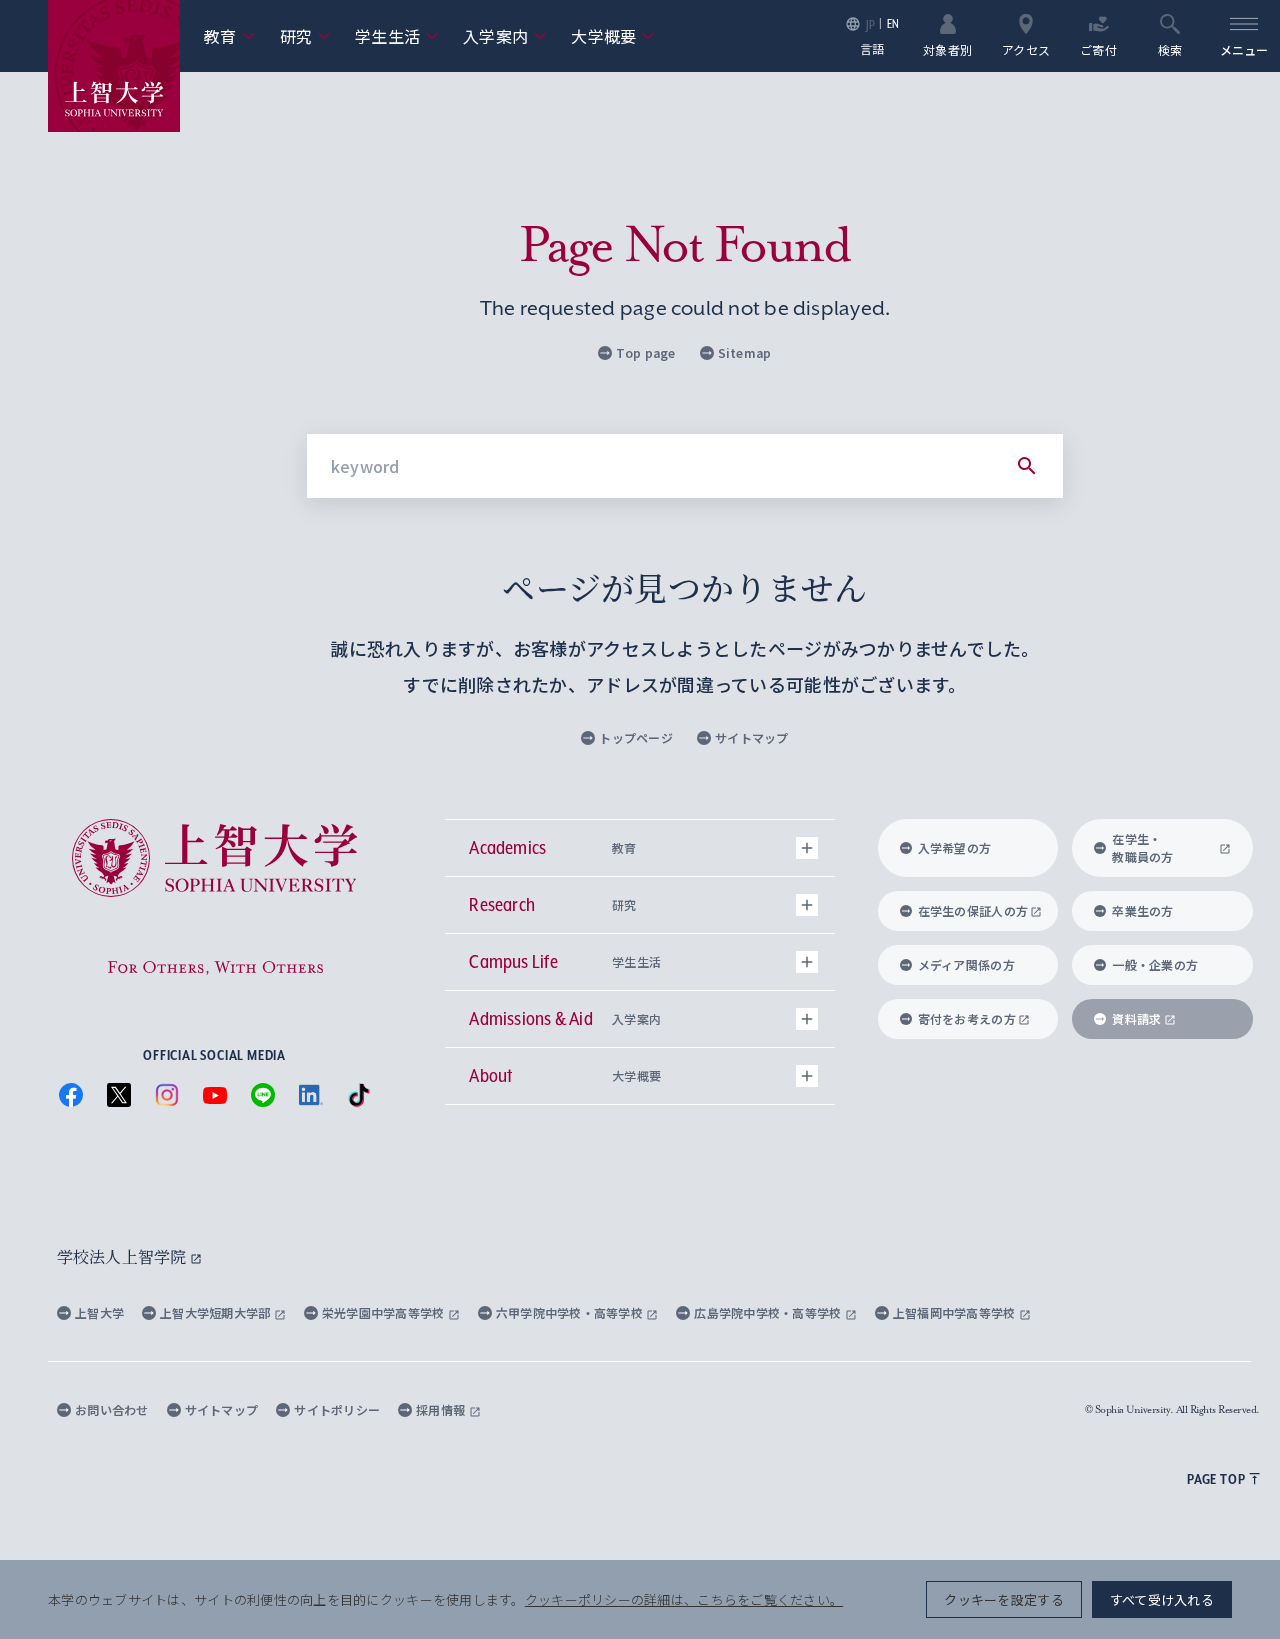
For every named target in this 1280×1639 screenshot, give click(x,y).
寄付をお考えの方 (967, 1018)
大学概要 (613, 36)
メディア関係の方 (966, 964)
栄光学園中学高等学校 (385, 1312)
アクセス (1026, 48)
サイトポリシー (337, 1409)
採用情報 (442, 1409)
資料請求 (1136, 1018)
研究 (306, 36)
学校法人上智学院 (123, 1256)
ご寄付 (1098, 48)
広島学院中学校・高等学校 (769, 1312)
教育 (230, 36)
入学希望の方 (955, 847)
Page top (1216, 1479)
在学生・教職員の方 (1142, 847)
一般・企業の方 (1155, 964)
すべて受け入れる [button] (1162, 1599)
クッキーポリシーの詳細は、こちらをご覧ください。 (684, 1599)
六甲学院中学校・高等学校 (571, 1312)
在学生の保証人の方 (973, 910)
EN (893, 23)
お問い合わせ (112, 1409)
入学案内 (505, 36)
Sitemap (745, 352)
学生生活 (397, 36)
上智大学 (99, 1312)
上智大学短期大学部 (217, 1312)
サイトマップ (752, 737)
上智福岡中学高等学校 (956, 1312)
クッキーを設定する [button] (1003, 1599)
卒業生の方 (1142, 910)
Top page (645, 352)
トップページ (636, 737)
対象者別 (947, 48)
